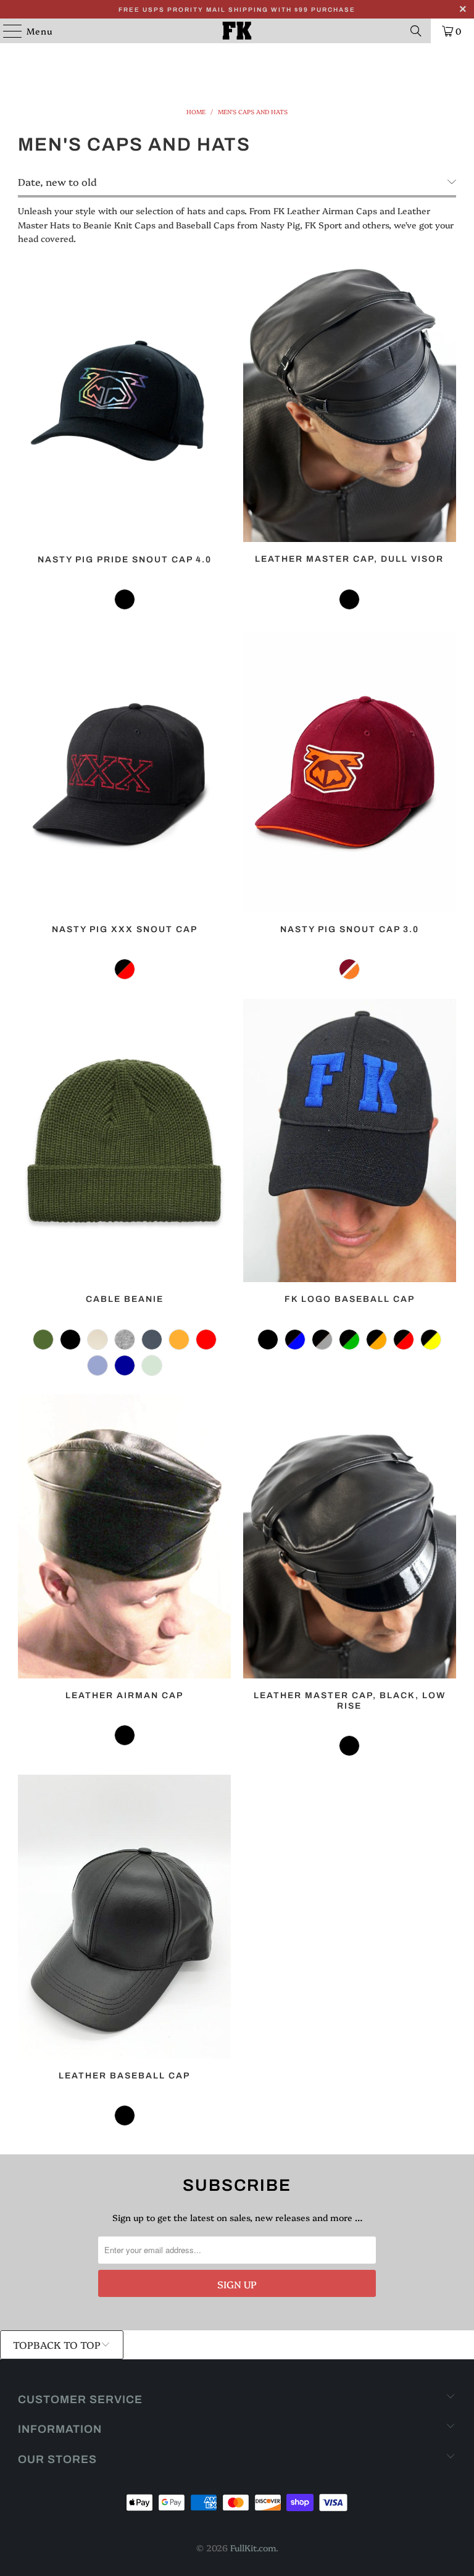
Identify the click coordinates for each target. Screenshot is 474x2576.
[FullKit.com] (237, 31)
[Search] (416, 31)
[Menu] (6, 31)
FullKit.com (253, 2548)
